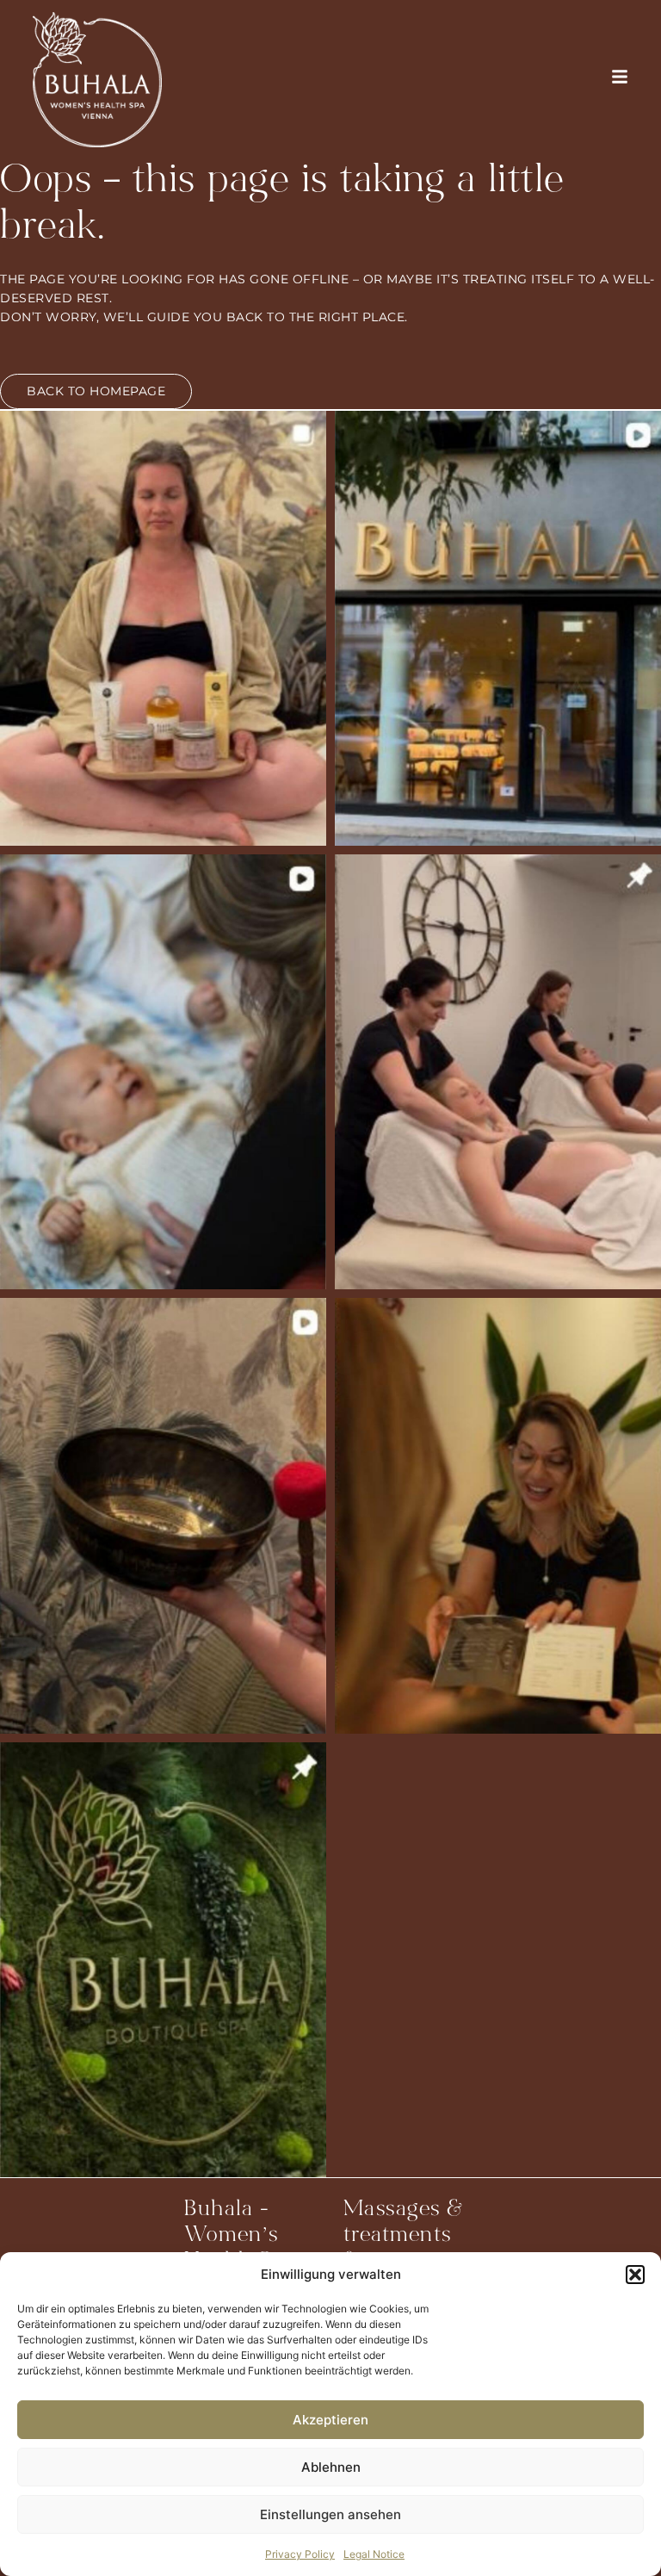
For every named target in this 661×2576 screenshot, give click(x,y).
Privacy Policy (300, 2554)
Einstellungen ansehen (330, 2514)
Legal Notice (374, 2554)
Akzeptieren (330, 2420)
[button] (635, 2275)
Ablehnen (331, 2467)
